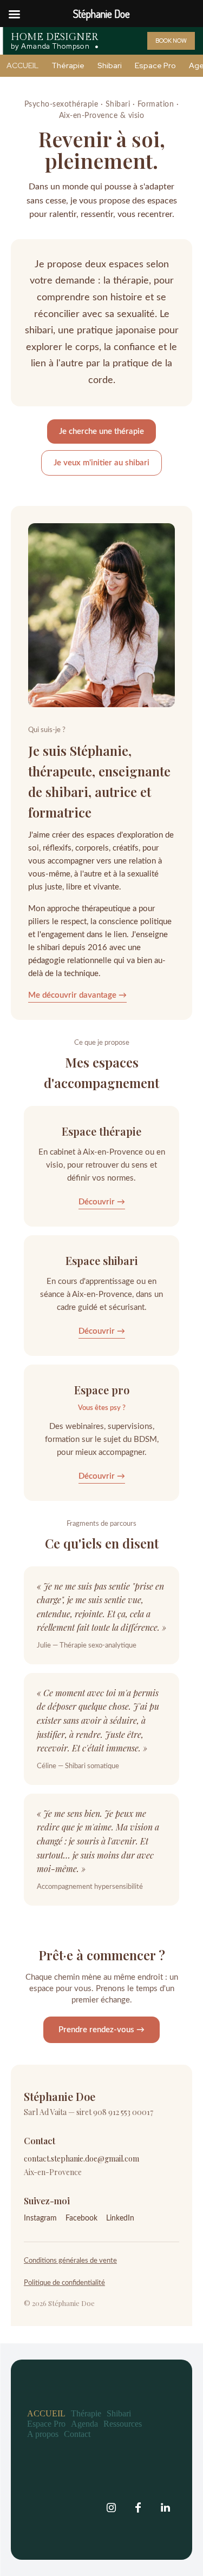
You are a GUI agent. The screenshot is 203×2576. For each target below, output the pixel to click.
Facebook (81, 2218)
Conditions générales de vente (70, 2261)
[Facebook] (138, 2508)
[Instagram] (111, 2508)
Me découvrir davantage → (77, 995)
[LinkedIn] (165, 2508)
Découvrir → (102, 1202)
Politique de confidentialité (64, 2283)
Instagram (40, 2218)
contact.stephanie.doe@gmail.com (81, 2159)
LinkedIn (120, 2218)
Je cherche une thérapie (101, 431)
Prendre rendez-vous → (101, 2030)
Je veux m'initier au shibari (101, 463)
